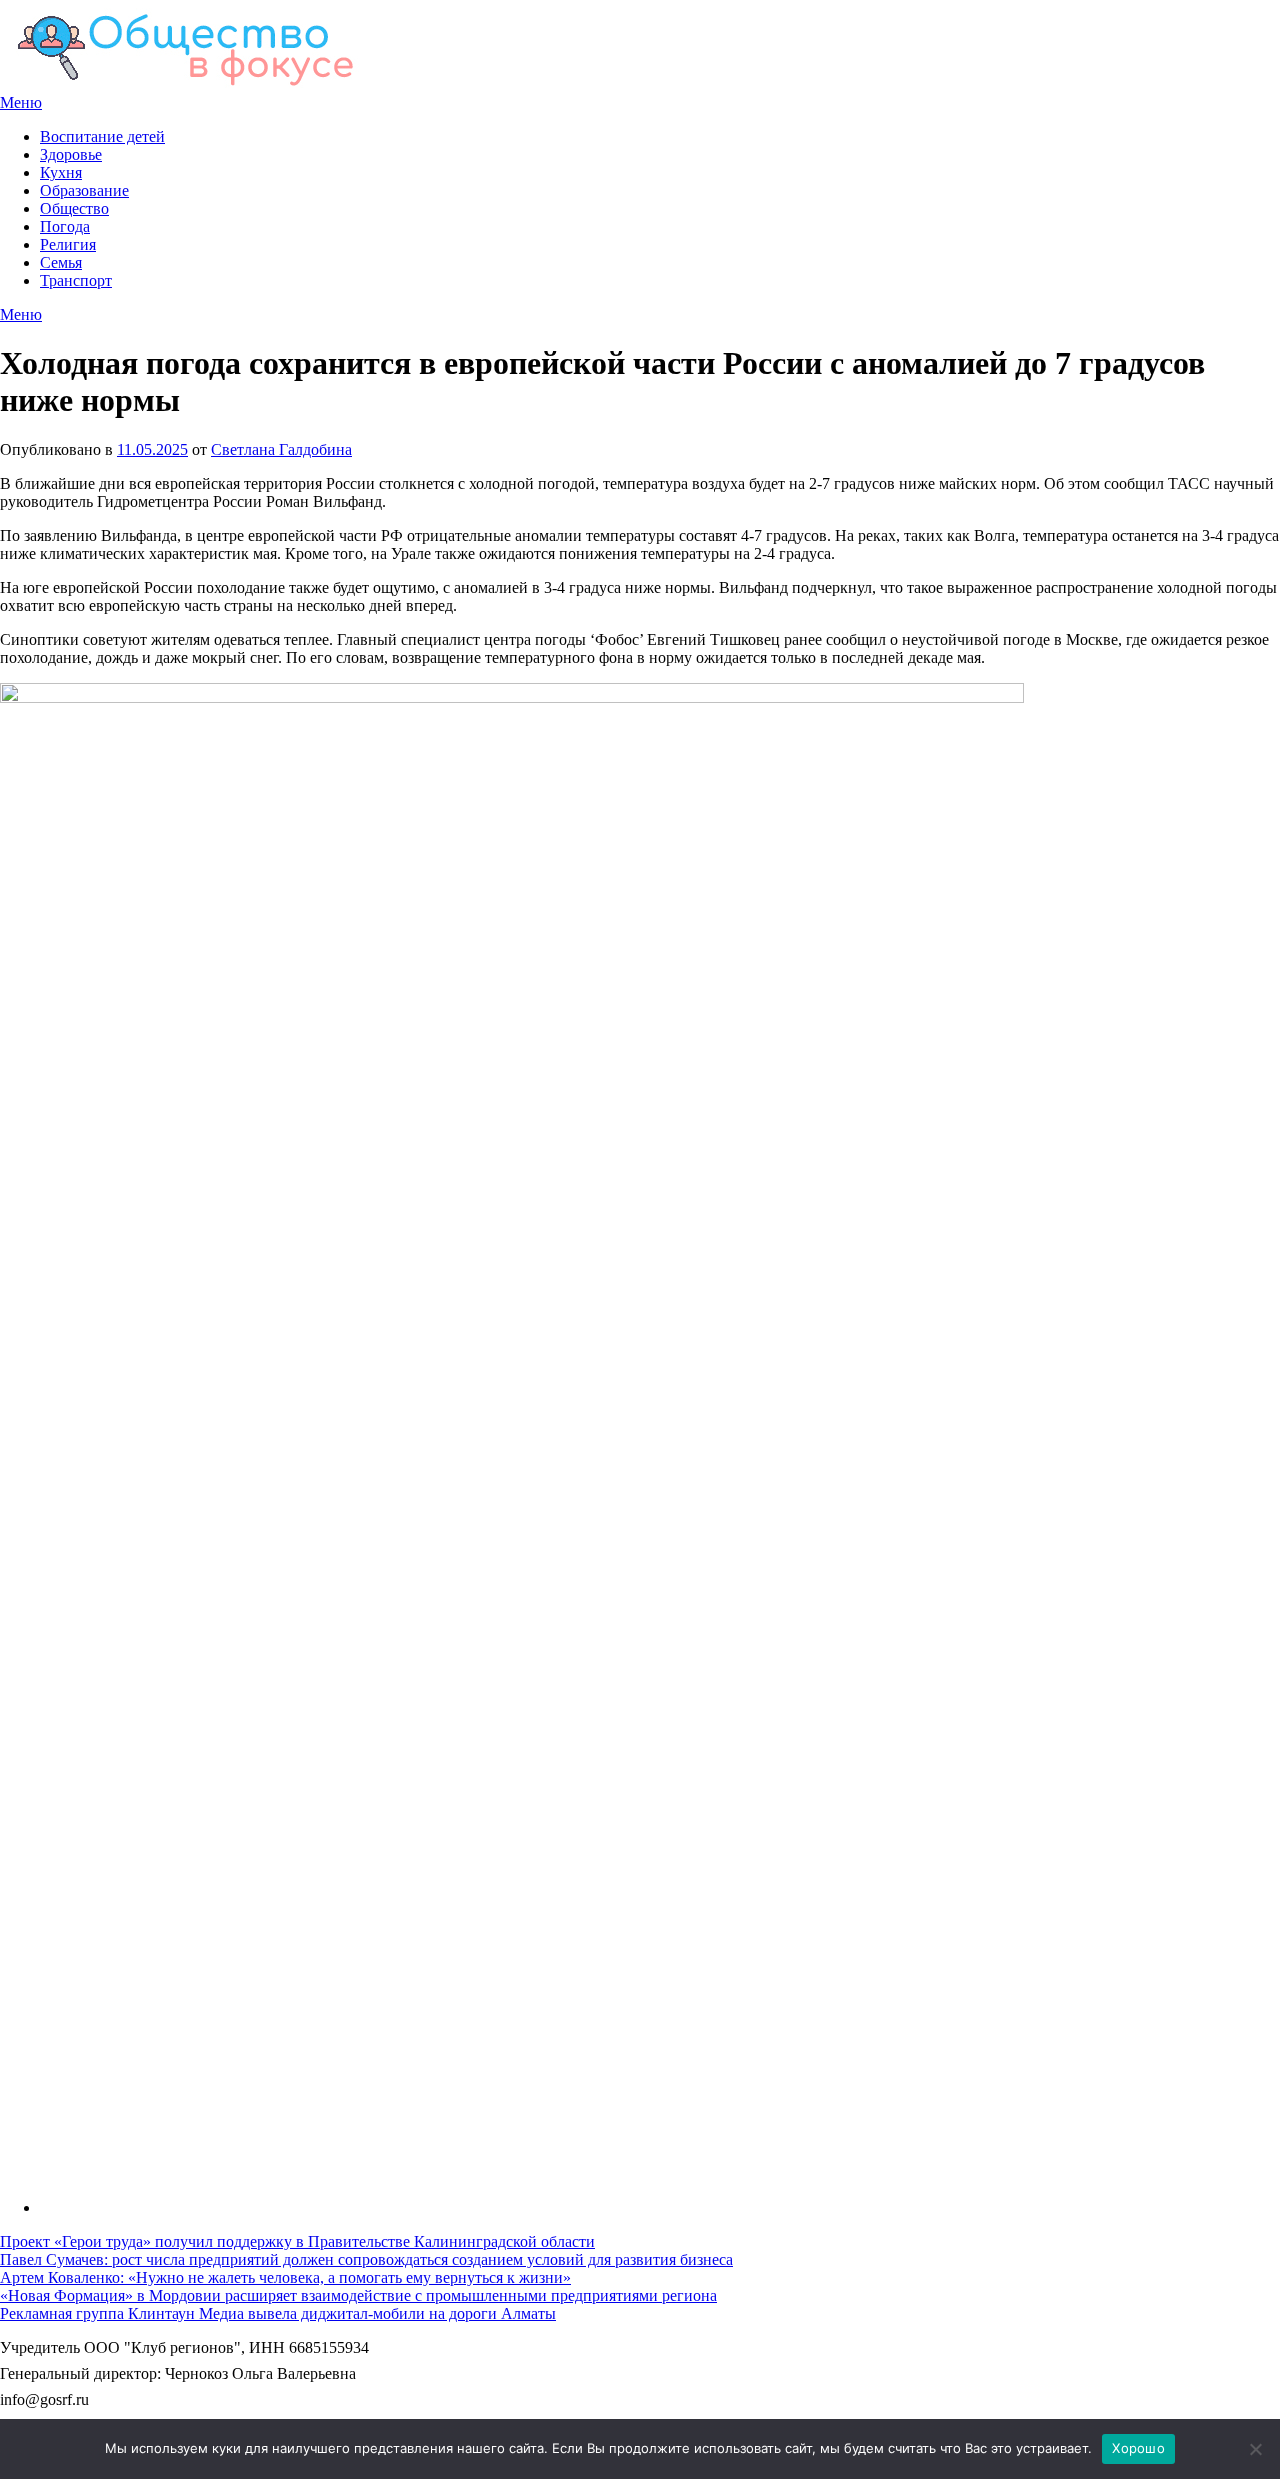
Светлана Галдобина (281, 449)
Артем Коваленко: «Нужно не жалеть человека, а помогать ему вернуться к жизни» (285, 2277)
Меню (21, 102)
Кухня (61, 172)
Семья (61, 262)
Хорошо (1138, 2448)
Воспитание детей (102, 136)
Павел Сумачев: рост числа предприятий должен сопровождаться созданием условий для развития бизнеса (366, 2259)
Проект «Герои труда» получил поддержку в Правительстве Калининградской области (297, 2241)
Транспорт (76, 280)
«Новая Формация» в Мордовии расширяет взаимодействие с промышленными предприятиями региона (358, 2295)
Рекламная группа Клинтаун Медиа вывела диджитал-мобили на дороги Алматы (278, 2313)
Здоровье (71, 154)
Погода (65, 226)
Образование (84, 190)
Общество (74, 208)
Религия (68, 244)
